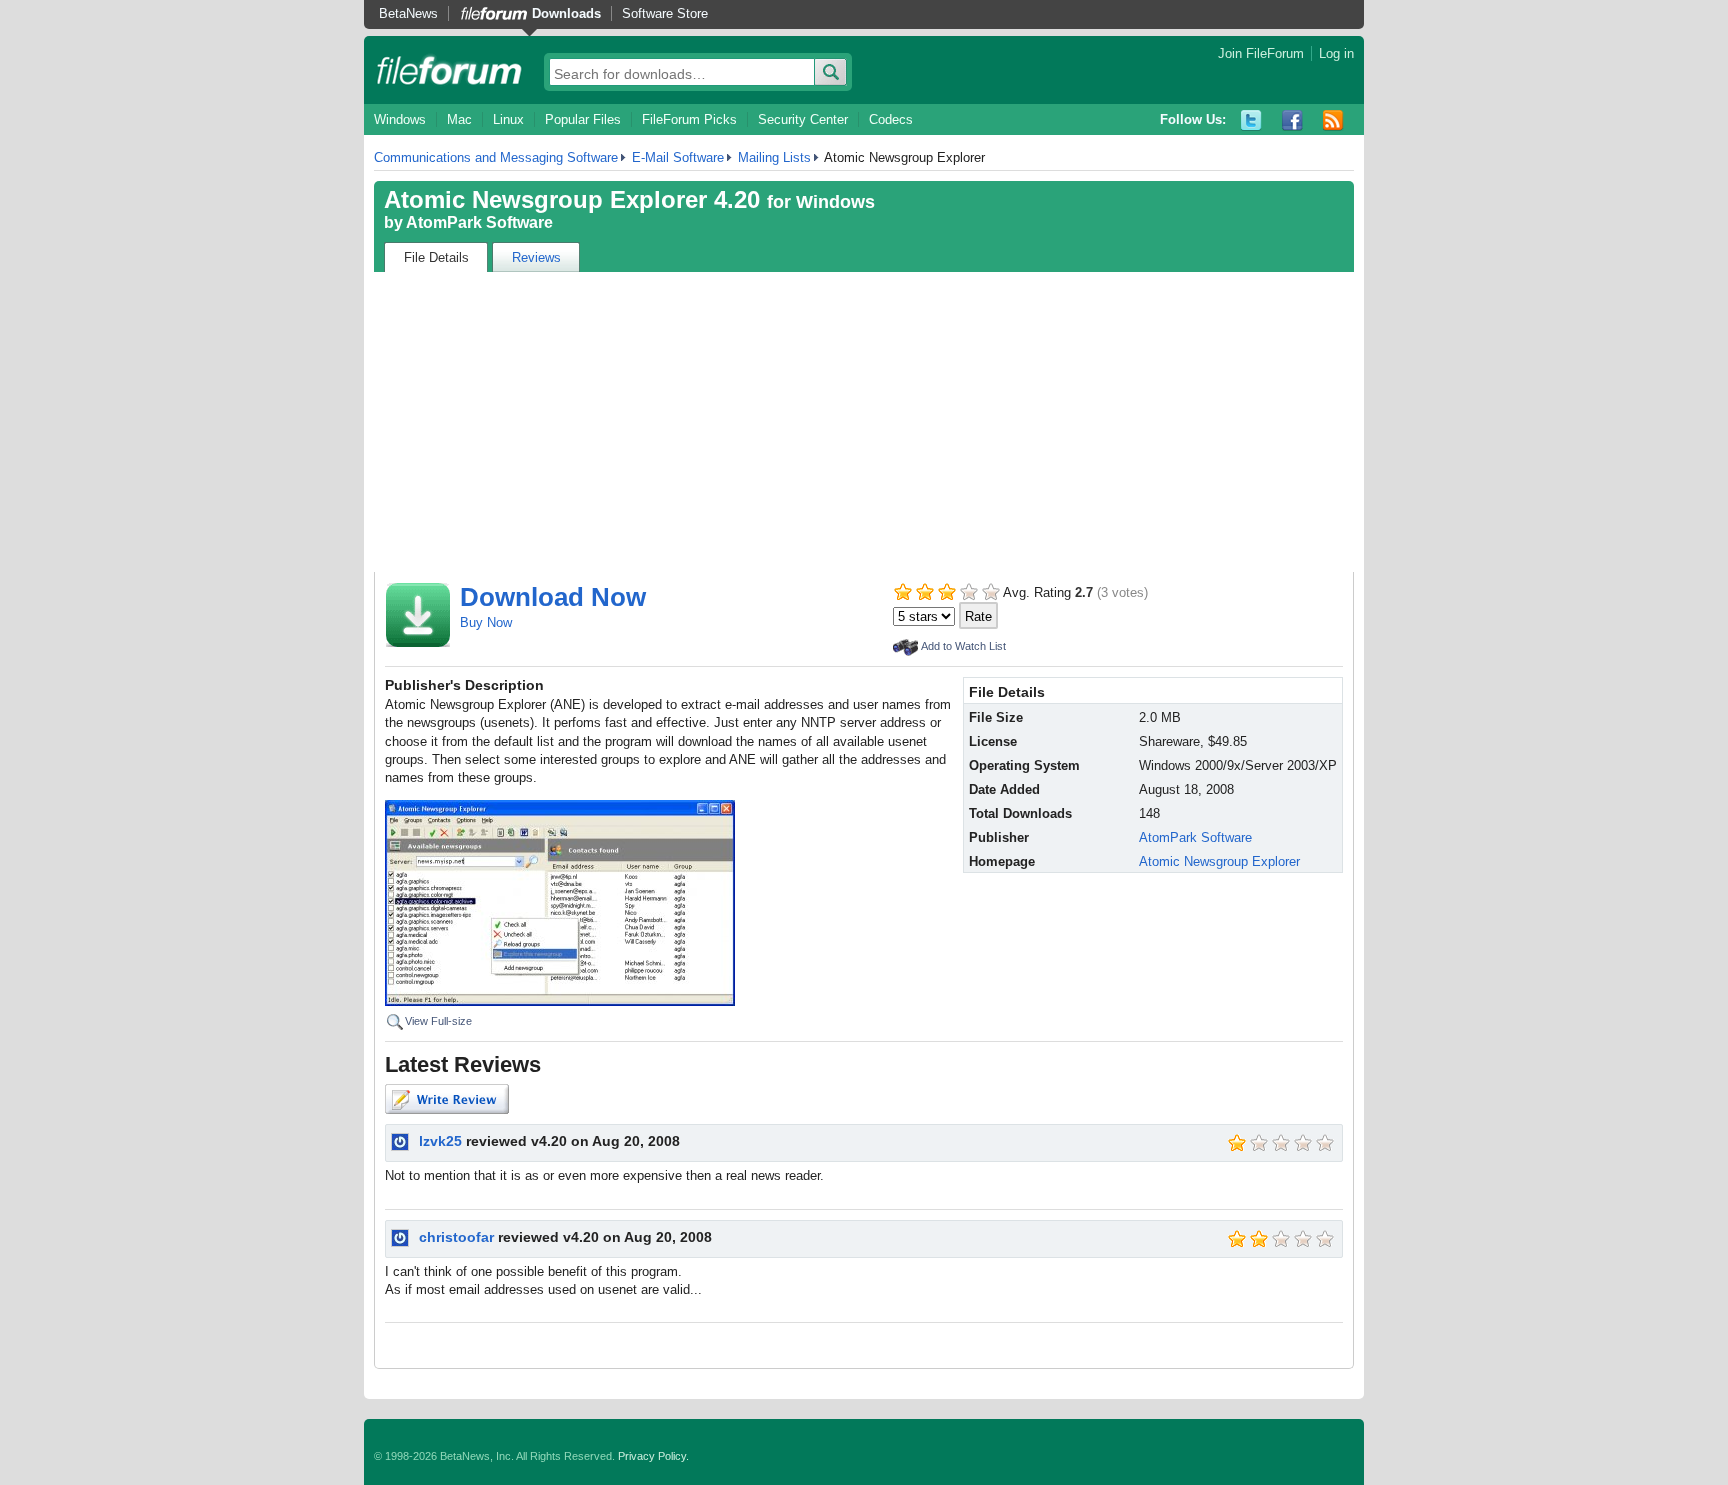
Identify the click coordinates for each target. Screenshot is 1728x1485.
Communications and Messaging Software (496, 157)
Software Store (665, 13)
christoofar (456, 1237)
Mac (459, 119)
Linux (508, 119)
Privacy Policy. (653, 1456)
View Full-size (438, 1021)
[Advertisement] (864, 422)
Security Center (803, 119)
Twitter (1251, 120)
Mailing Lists (774, 157)
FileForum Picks (689, 119)
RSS (1333, 120)
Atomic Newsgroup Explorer (1219, 861)
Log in (1336, 53)
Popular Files (583, 119)
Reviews (536, 257)
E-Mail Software (678, 157)
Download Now (553, 597)
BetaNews (408, 13)
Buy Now (486, 622)
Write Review (447, 1099)
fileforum (449, 70)
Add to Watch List (963, 646)
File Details (436, 257)
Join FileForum (1261, 53)
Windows (400, 119)
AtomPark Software (479, 222)
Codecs (891, 119)
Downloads (566, 13)
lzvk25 (440, 1141)
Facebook (1292, 120)
